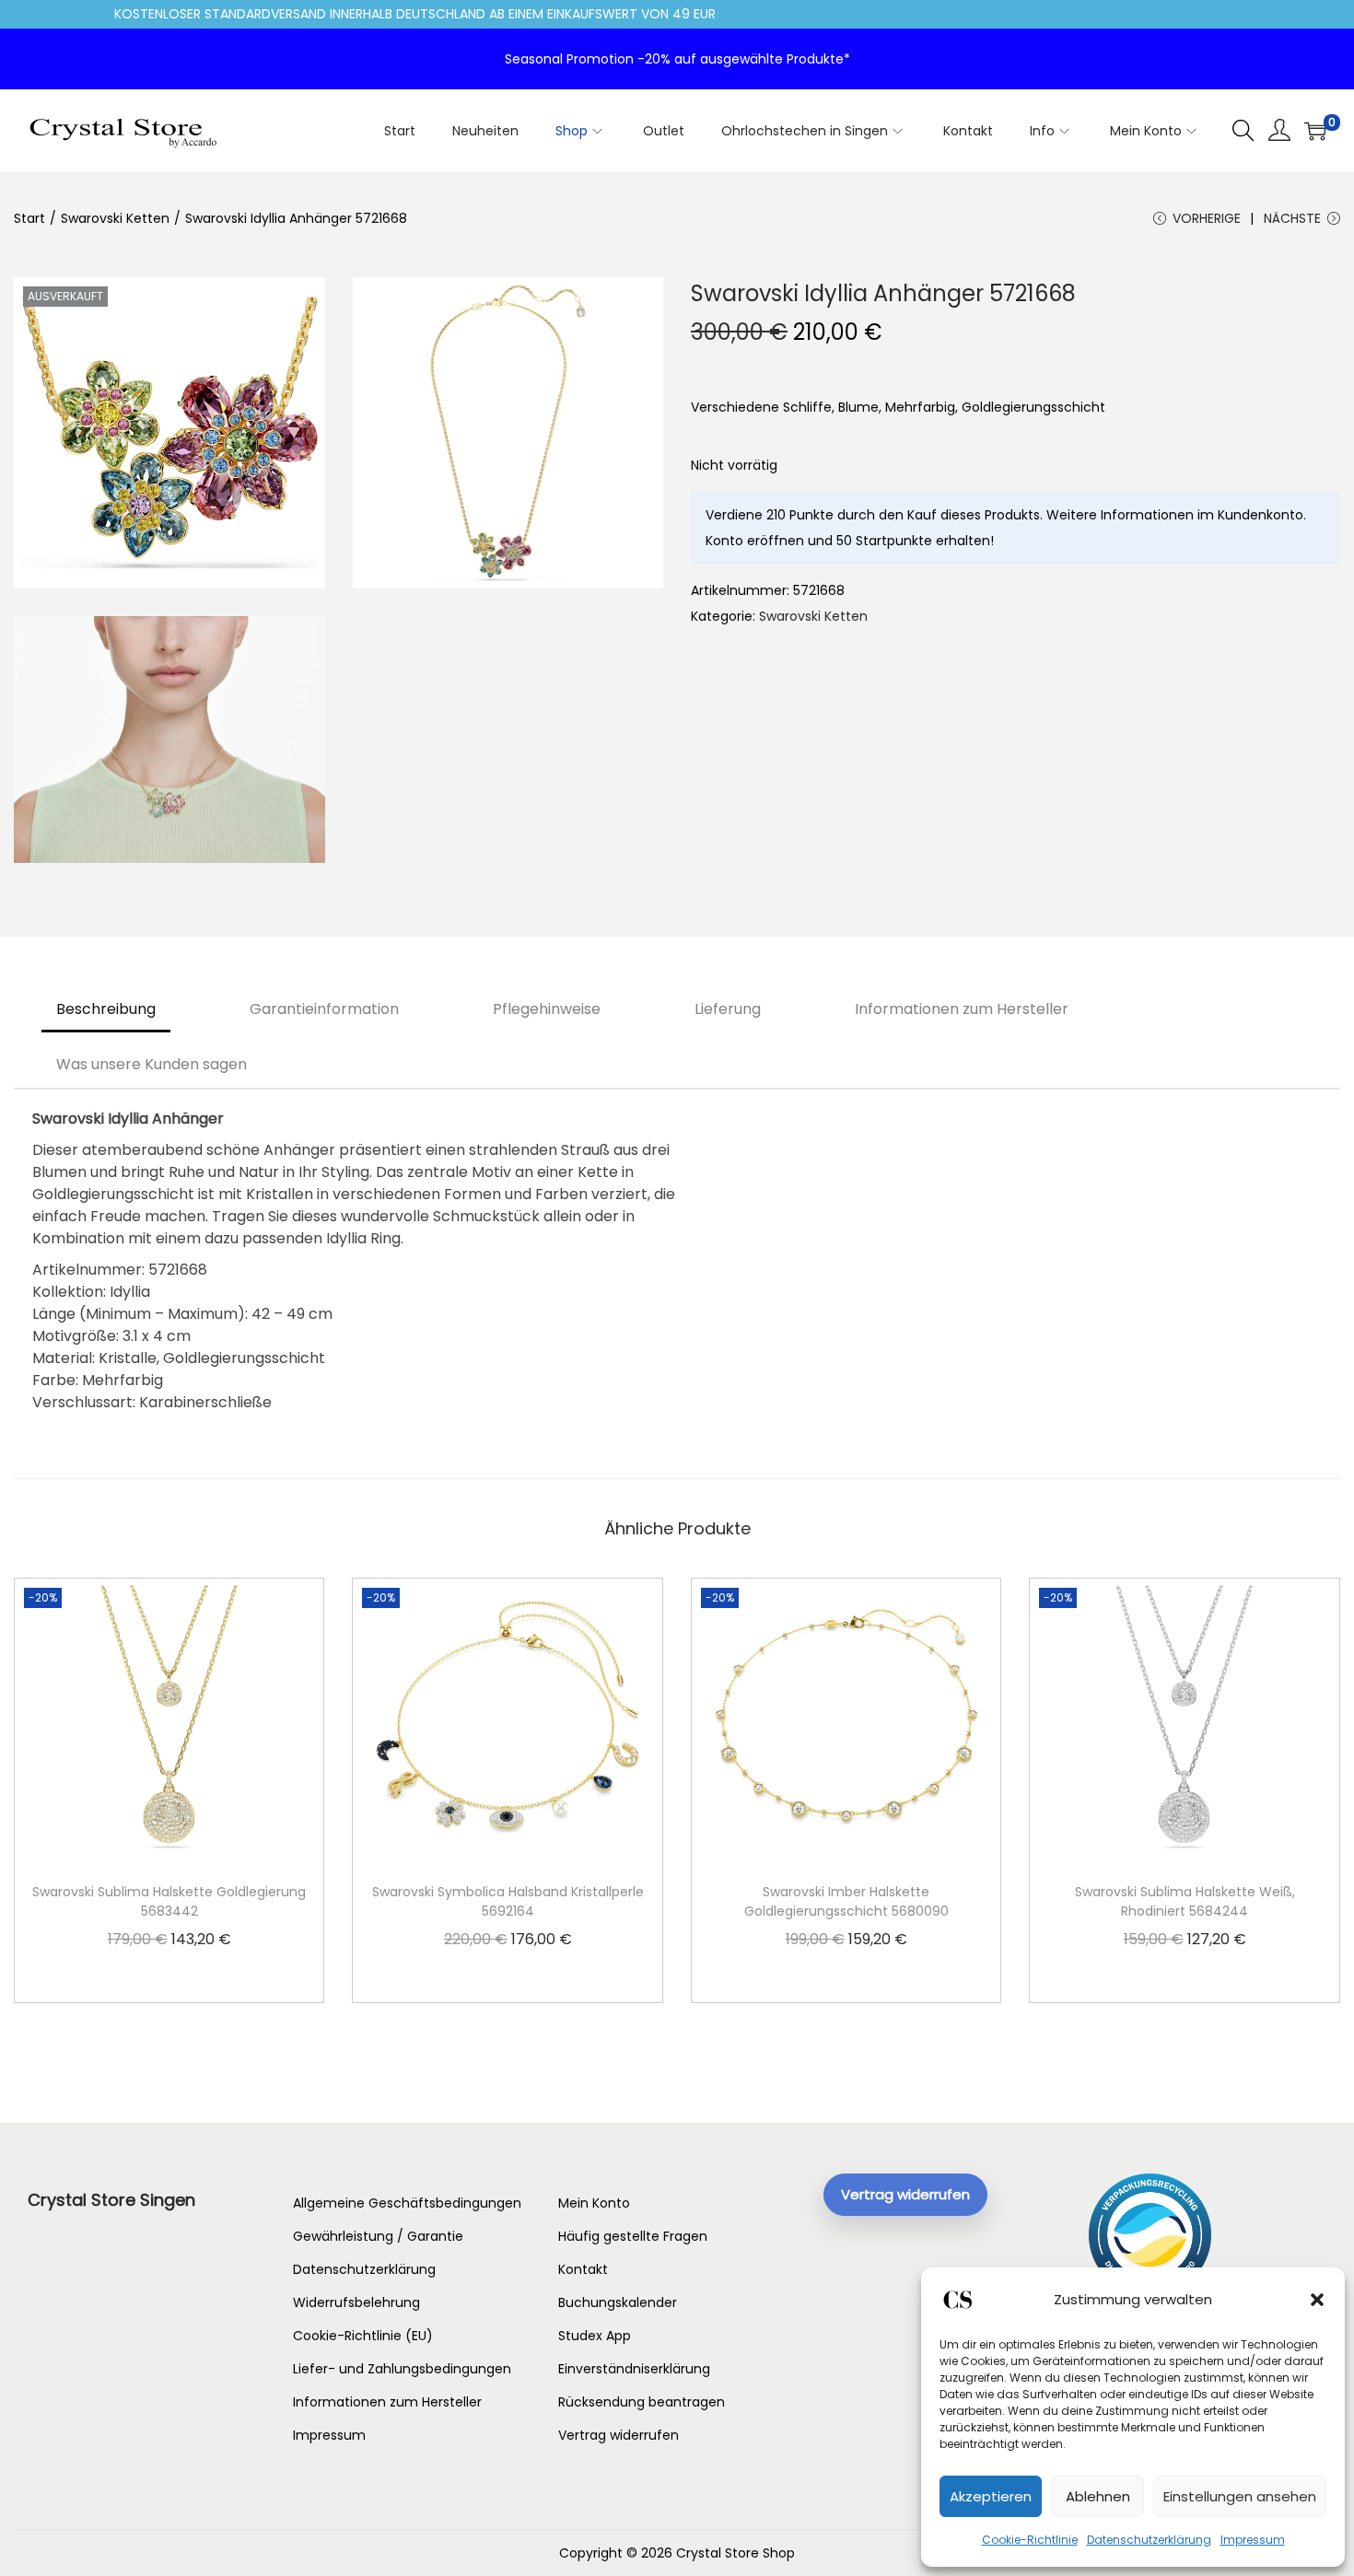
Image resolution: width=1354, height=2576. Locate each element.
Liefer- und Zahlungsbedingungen (402, 2369)
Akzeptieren (991, 2496)
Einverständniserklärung (634, 2369)
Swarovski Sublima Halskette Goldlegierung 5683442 (169, 1901)
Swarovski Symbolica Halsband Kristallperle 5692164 (508, 1901)
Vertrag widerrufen (619, 2435)
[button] (1317, 2300)
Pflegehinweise (547, 1009)
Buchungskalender (618, 2302)
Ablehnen (1098, 2496)
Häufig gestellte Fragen (633, 2236)
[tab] (106, 1009)
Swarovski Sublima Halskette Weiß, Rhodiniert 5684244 (1185, 1901)
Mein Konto (594, 2203)
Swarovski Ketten (115, 218)
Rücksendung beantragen (642, 2402)
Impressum (1253, 2540)
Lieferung (728, 1009)
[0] (1315, 131)
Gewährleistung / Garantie (378, 2236)
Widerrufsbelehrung (356, 2302)
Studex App (595, 2336)
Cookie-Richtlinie (1030, 2540)
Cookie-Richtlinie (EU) (363, 2336)
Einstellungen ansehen (1240, 2496)
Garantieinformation (324, 1009)
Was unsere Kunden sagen (152, 1064)
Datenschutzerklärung (1149, 2540)
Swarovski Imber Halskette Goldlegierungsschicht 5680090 (846, 1901)
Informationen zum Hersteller (962, 1009)
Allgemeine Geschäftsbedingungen (407, 2203)
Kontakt (583, 2269)
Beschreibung (106, 1009)
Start (29, 218)
